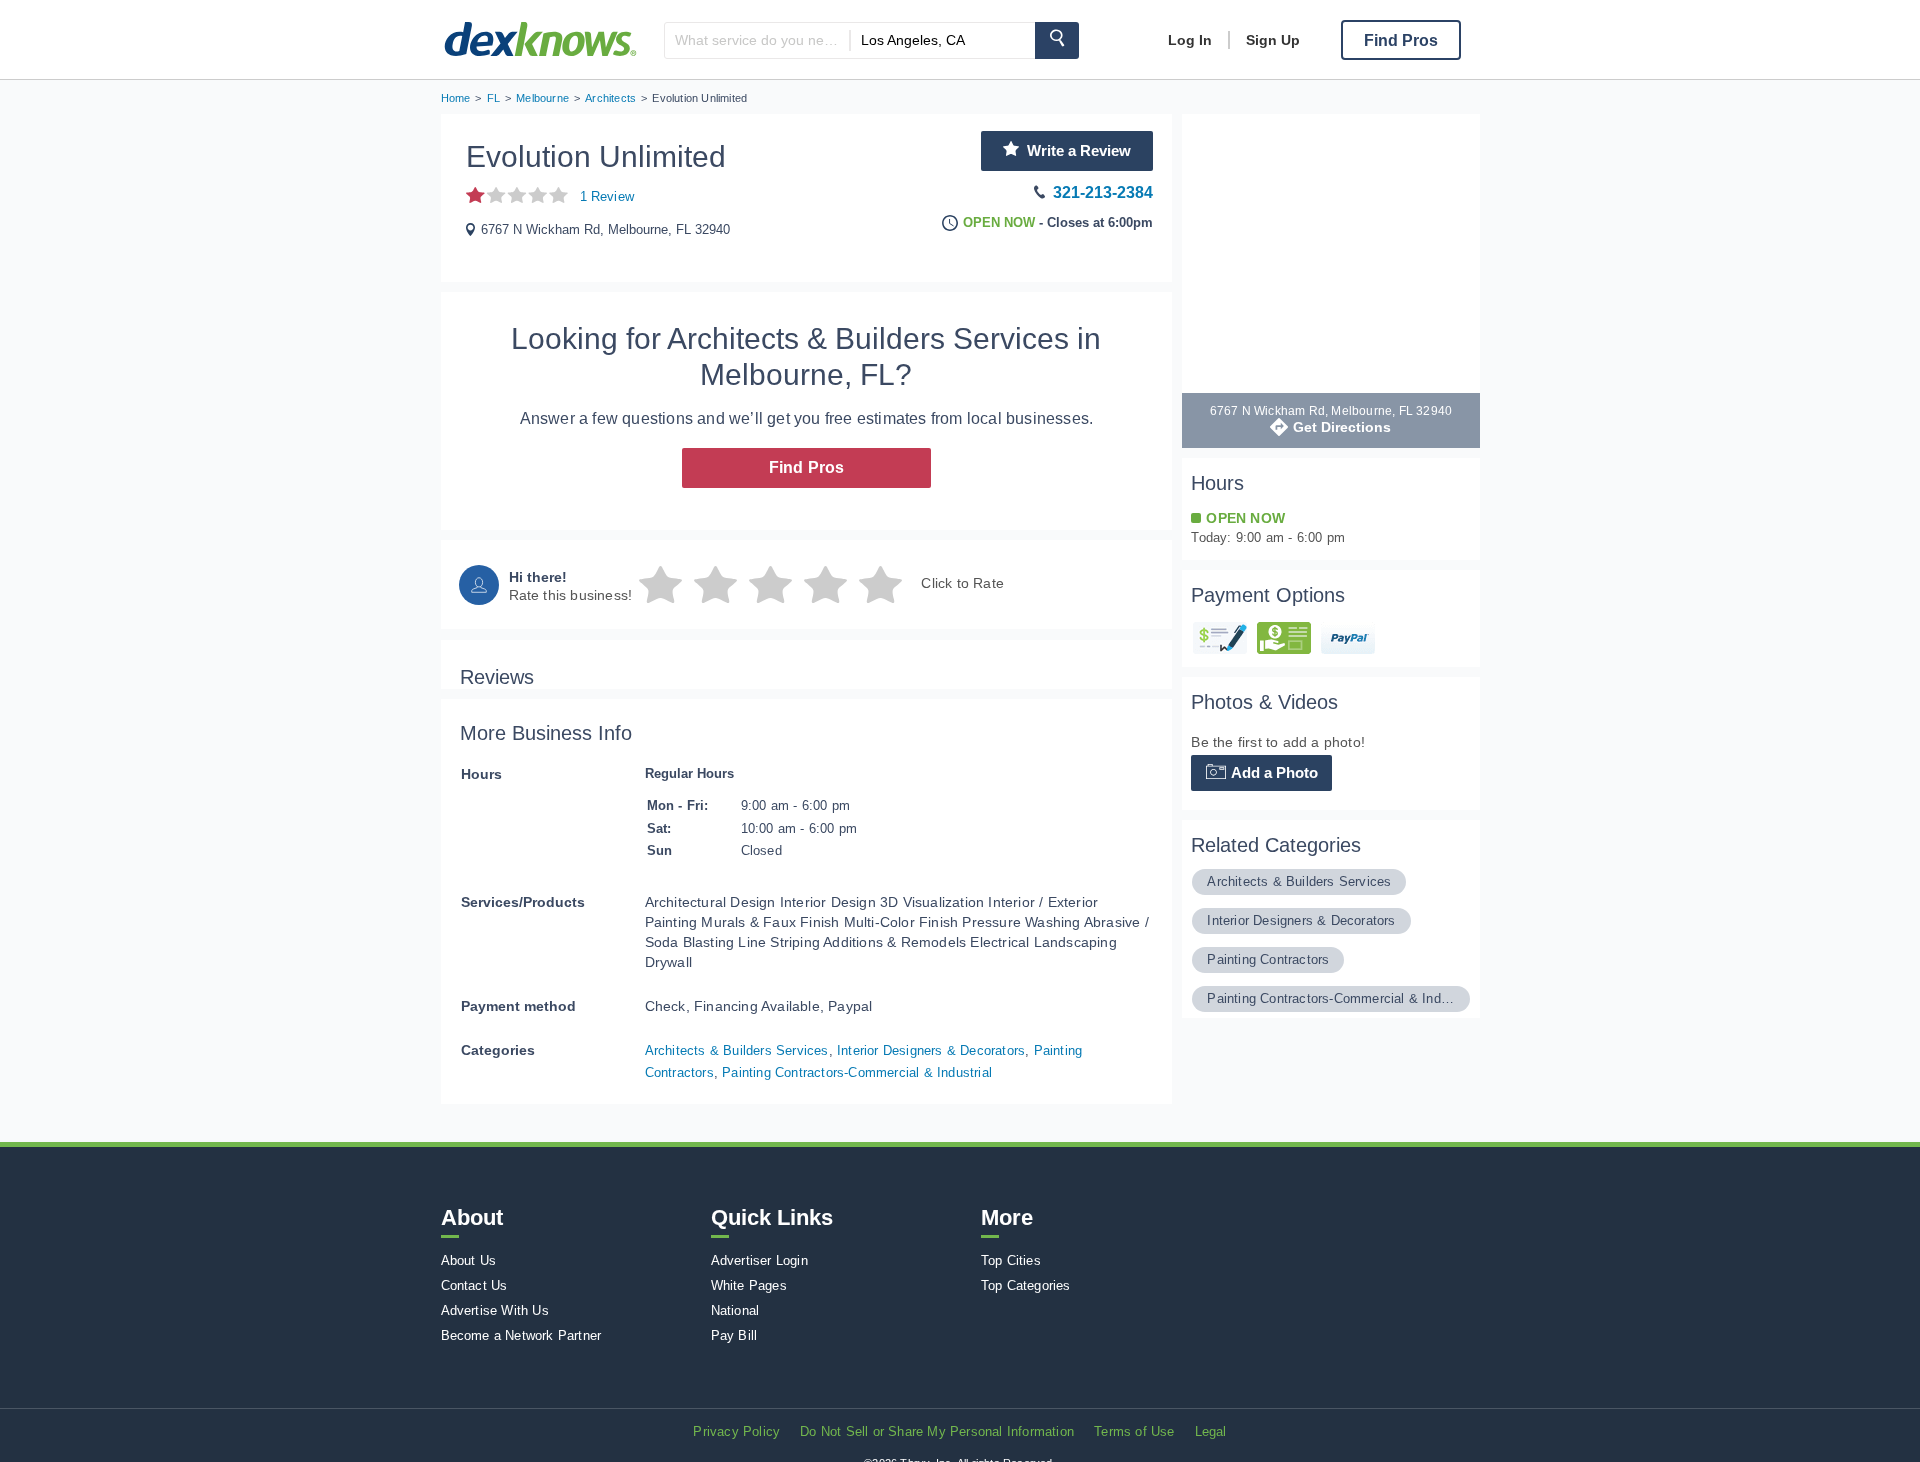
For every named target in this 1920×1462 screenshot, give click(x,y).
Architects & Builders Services (737, 1050)
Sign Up (1273, 40)
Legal (1211, 1431)
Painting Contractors (1268, 959)
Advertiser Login (759, 1260)
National (735, 1310)
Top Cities (1011, 1260)
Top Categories (1026, 1285)
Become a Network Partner (521, 1335)
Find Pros (807, 467)
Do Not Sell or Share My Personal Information (937, 1431)
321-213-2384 (1103, 192)
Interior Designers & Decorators (931, 1050)
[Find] (1057, 40)
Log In (1190, 40)
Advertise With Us (495, 1310)
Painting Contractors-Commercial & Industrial (857, 1072)
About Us (469, 1260)
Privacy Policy (736, 1431)
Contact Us (474, 1285)
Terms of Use (1134, 1431)
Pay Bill (734, 1335)
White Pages (749, 1285)
